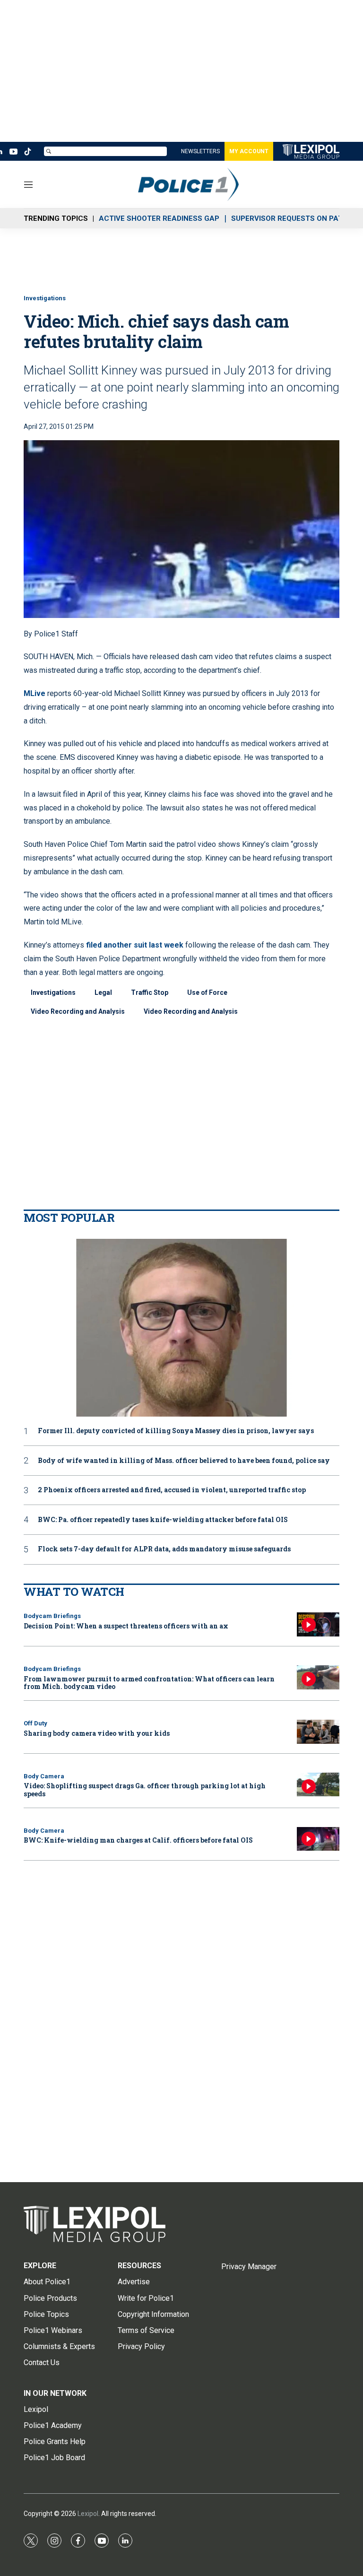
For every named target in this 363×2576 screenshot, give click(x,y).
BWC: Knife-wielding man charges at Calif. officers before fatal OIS (138, 1840)
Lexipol (88, 2514)
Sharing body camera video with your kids (97, 1733)
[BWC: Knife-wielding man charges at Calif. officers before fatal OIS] (318, 1839)
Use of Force (207, 992)
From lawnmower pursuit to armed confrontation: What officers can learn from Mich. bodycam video (149, 1683)
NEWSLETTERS (200, 151)
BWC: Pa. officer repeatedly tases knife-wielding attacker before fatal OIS (163, 1520)
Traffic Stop (150, 992)
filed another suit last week (135, 945)
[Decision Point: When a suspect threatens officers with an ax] (318, 1624)
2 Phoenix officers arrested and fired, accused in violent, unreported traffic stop (172, 1490)
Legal (103, 992)
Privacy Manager (249, 2267)
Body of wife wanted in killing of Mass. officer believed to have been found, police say (184, 1461)
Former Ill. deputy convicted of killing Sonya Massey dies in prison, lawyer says (176, 1431)
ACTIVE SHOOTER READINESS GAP (159, 218)
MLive (35, 693)
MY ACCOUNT (249, 151)
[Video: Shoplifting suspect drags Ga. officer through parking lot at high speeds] (318, 1785)
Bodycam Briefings (52, 1616)
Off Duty (35, 1723)
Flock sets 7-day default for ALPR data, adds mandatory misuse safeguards (164, 1549)
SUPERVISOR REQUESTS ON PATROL (294, 218)
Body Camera (44, 1776)
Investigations (45, 298)
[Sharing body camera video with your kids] (318, 1732)
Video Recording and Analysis (78, 1011)
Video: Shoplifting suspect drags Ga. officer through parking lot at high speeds (145, 1790)
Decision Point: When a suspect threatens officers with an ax (126, 1626)
